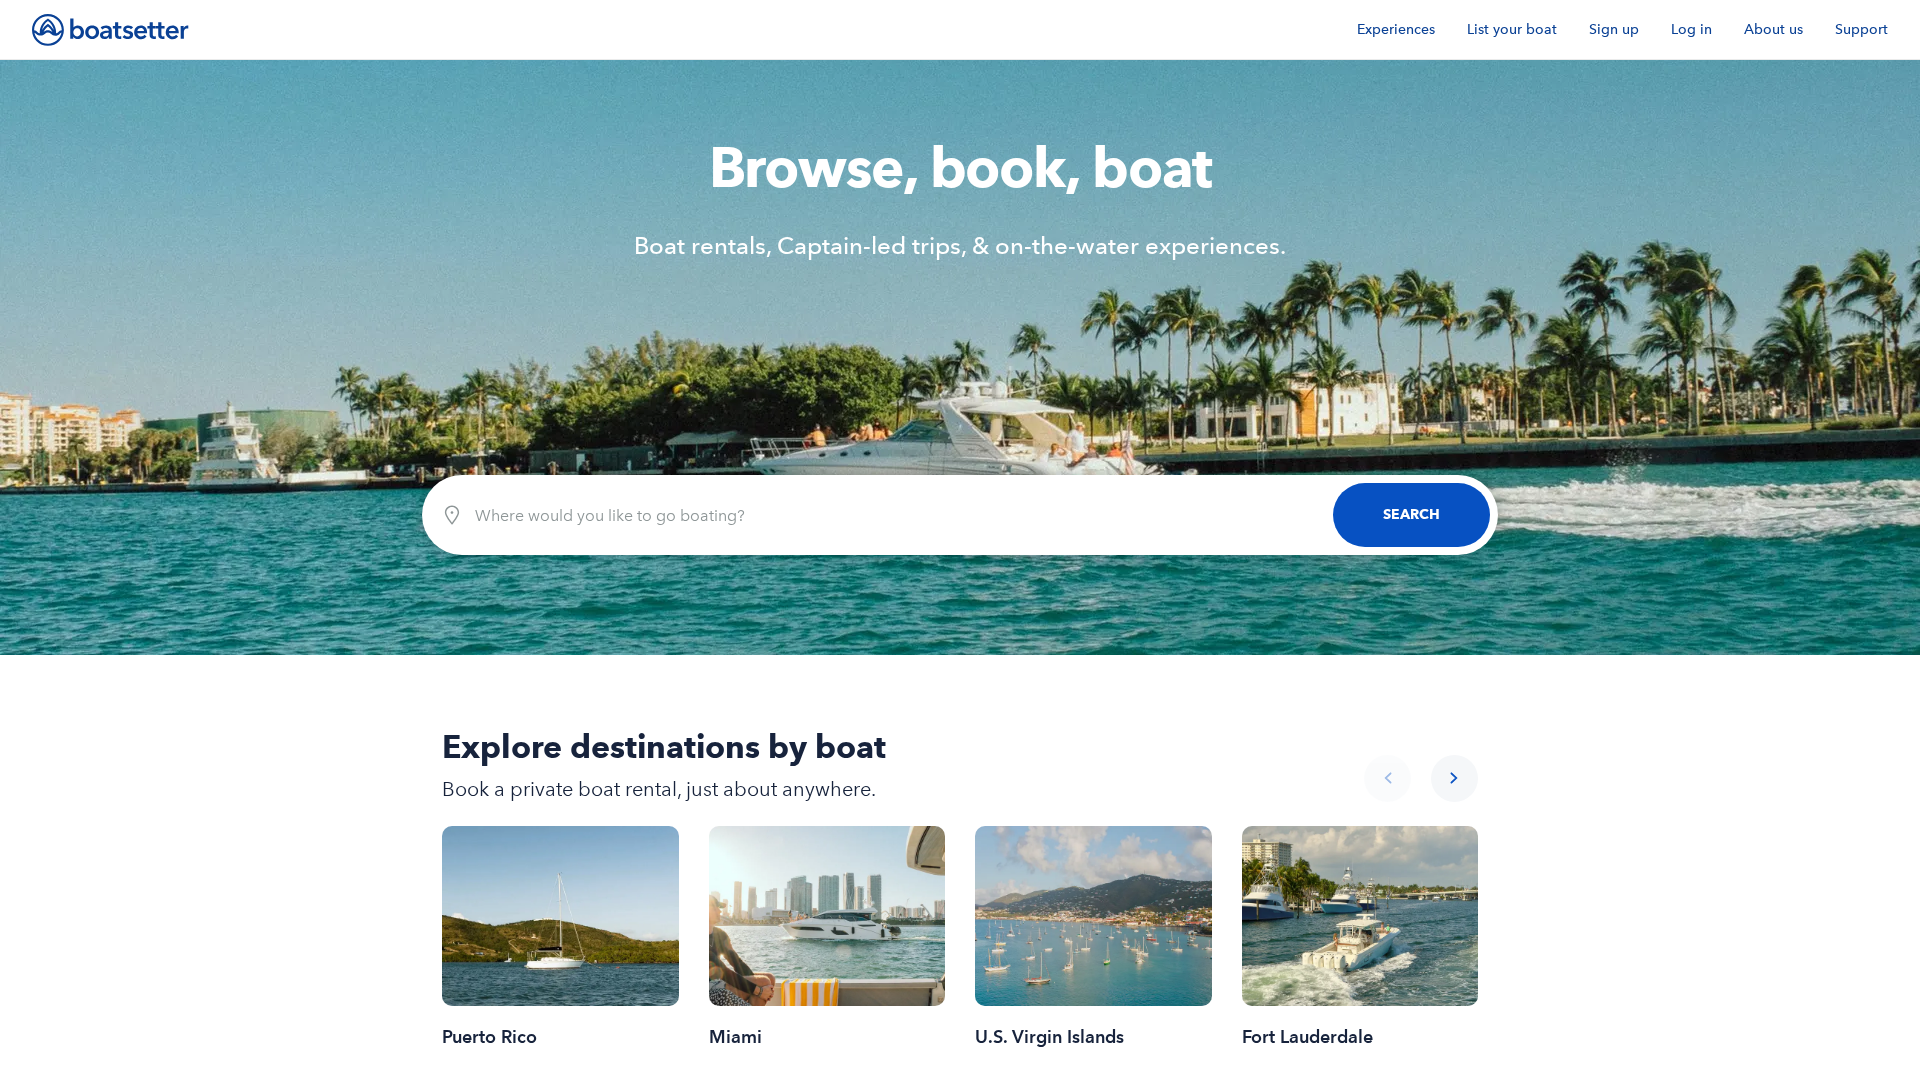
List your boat (1512, 29)
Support (1861, 29)
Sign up (1614, 29)
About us (1773, 29)
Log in (1691, 29)
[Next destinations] (1454, 778)
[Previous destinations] (1387, 778)
